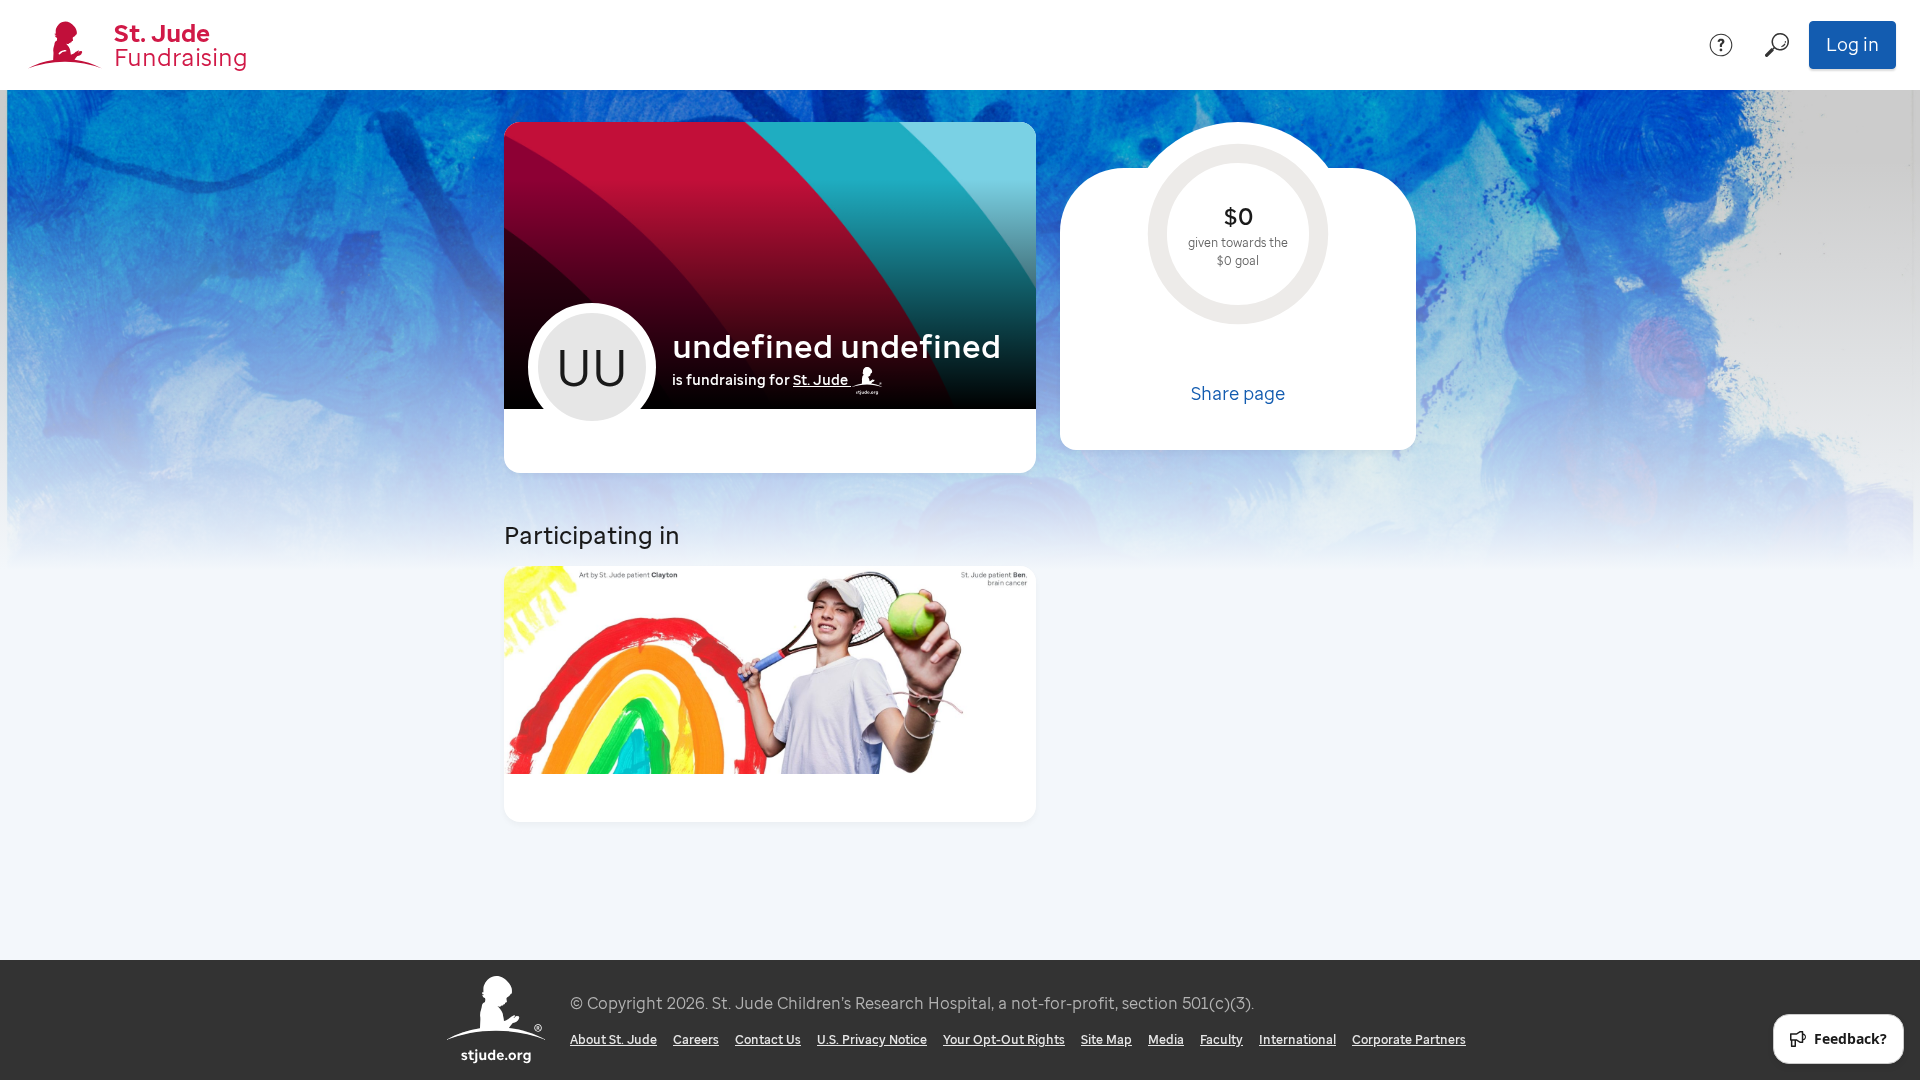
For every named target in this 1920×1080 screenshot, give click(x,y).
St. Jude (820, 379)
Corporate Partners (1409, 1039)
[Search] (1777, 45)
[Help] (1721, 45)
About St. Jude (613, 1039)
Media (1166, 1039)
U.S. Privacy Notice (872, 1039)
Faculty (1221, 1039)
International (1297, 1039)
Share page (1238, 393)
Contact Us (768, 1039)
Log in (1852, 44)
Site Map (1106, 1039)
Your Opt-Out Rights (1004, 1039)
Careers (696, 1039)
